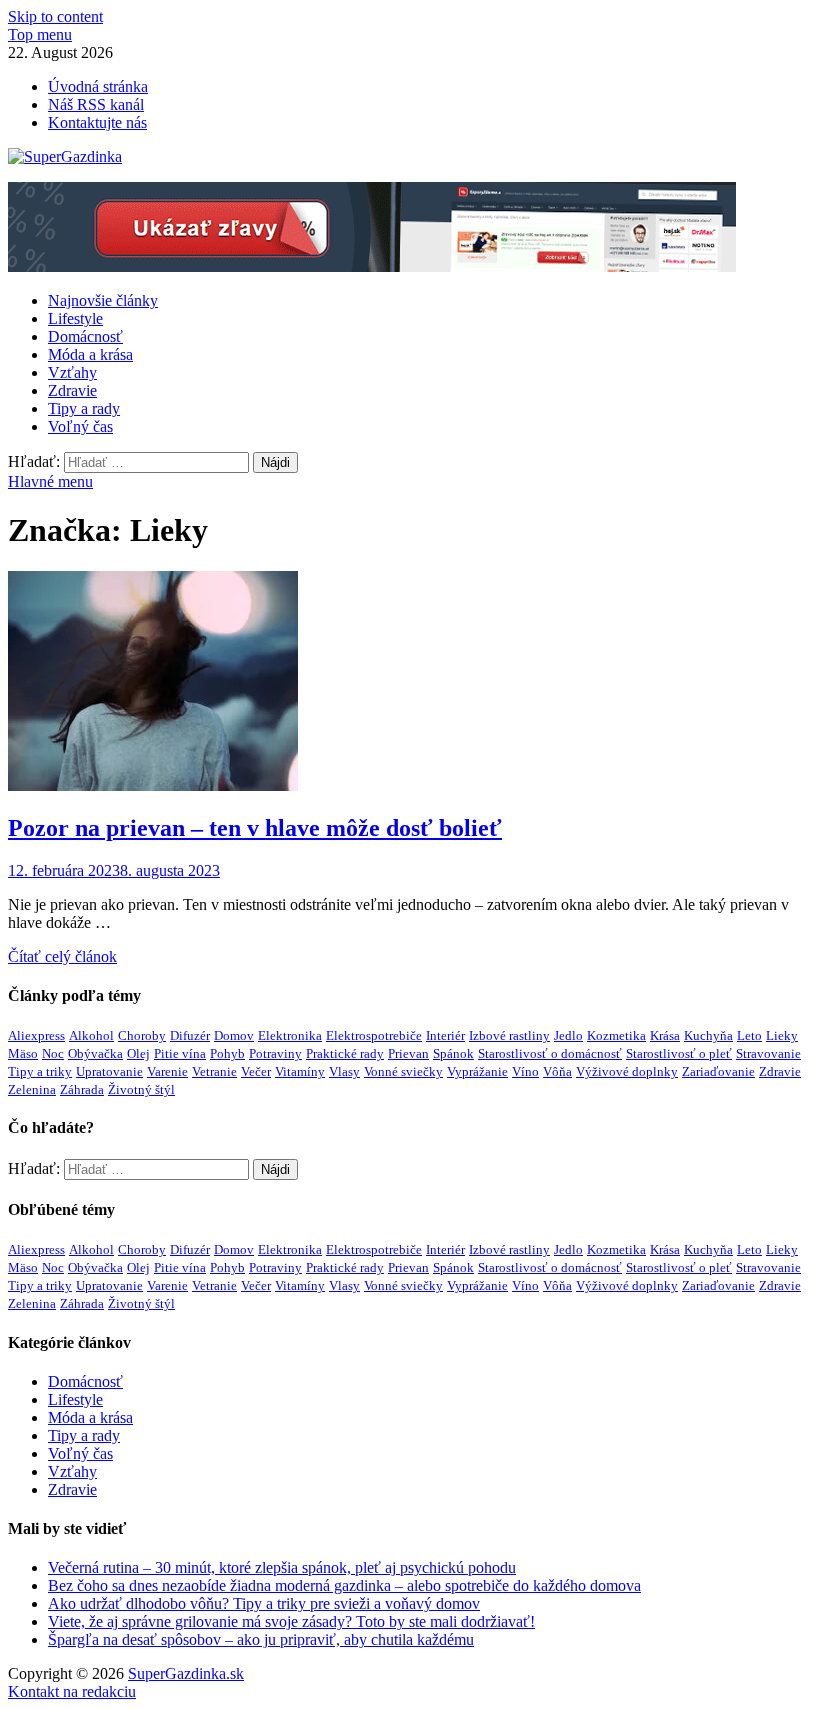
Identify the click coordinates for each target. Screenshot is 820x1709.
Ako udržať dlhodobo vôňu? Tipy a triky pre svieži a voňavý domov (264, 1603)
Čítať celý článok (62, 956)
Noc (53, 1053)
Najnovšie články (103, 300)
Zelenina (32, 1089)
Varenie (167, 1071)
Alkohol (91, 1035)
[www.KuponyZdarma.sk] (372, 266)
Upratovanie (109, 1071)
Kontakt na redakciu (72, 1691)
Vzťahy (72, 372)
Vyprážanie (477, 1071)
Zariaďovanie (718, 1071)
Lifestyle (75, 318)
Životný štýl (141, 1089)
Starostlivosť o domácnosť (550, 1053)
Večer (256, 1071)
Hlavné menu (50, 481)
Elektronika (290, 1035)
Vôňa (557, 1071)
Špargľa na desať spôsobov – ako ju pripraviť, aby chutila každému (261, 1639)
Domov (234, 1035)
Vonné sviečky (403, 1071)
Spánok (453, 1053)
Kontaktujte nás (97, 122)
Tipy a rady (84, 408)
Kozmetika (616, 1035)
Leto (749, 1035)
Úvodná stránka (98, 86)
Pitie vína (180, 1053)
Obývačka (95, 1053)
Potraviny (275, 1053)
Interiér (445, 1035)
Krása (665, 1035)
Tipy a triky (40, 1071)
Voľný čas (80, 426)
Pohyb (227, 1053)
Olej (138, 1053)
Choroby (142, 1035)
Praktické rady (345, 1053)
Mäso (23, 1053)
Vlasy (344, 1071)
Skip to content (55, 16)
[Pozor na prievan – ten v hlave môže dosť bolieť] (410, 683)
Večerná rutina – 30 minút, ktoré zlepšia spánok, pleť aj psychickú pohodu (282, 1567)
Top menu (40, 34)
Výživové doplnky (627, 1071)
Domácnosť (85, 336)
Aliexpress (36, 1035)
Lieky (782, 1035)
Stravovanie (768, 1053)
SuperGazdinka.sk (186, 1673)
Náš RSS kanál (96, 104)
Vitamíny (300, 1071)
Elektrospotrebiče (374, 1035)
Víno (525, 1071)
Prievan (408, 1053)
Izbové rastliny (509, 1035)
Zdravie (72, 390)
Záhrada (82, 1089)
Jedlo (568, 1035)
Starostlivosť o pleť (679, 1053)
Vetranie (214, 1071)
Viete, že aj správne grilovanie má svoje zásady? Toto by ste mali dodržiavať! (291, 1621)
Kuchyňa (708, 1035)
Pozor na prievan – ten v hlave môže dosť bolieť (255, 828)
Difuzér (190, 1035)
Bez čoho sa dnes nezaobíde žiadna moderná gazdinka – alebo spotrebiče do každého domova (344, 1585)
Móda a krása (90, 354)
